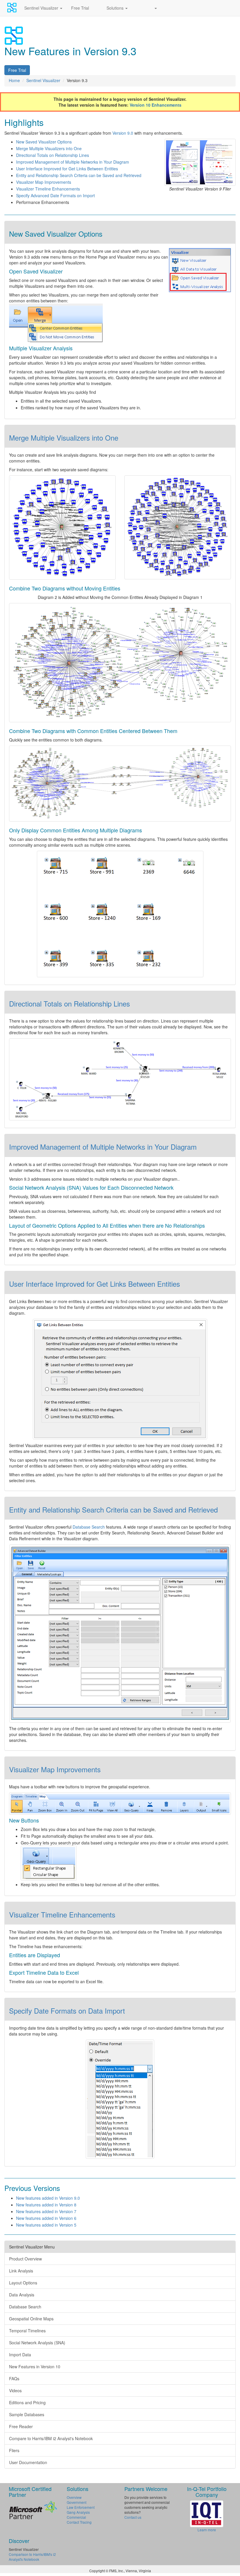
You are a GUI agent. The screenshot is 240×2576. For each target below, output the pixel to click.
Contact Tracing (79, 2522)
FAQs (14, 2378)
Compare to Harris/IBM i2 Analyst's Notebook (51, 2438)
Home (14, 80)
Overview (74, 2497)
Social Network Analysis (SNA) (37, 2343)
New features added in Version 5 (46, 2225)
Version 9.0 (123, 133)
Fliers (14, 2450)
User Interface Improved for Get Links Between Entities (67, 169)
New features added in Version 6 (46, 2218)
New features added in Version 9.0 (48, 2198)
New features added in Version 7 (46, 2211)
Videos (15, 2390)
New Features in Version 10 (35, 2367)
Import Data (20, 2355)
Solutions (116, 8)
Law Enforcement (81, 2507)
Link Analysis (21, 2271)
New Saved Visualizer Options (44, 142)
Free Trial (80, 8)
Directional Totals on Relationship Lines (53, 155)
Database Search (89, 1527)
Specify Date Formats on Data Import (67, 2011)
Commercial (76, 2517)
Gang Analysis (78, 2512)
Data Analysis (22, 2295)
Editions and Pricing (27, 2402)
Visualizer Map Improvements (44, 182)
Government (77, 2502)
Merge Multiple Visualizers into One (49, 148)
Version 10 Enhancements (156, 105)
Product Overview (25, 2259)
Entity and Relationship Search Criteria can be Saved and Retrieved (79, 175)
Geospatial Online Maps (31, 2319)
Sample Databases (27, 2414)
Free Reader (21, 2426)
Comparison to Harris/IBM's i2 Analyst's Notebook (32, 2557)
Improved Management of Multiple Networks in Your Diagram (73, 162)
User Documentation (28, 2462)
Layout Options (23, 2283)
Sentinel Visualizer (42, 8)
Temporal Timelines (27, 2331)
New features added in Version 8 (46, 2205)
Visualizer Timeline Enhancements (48, 189)
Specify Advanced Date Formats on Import (55, 195)
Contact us (133, 2517)
